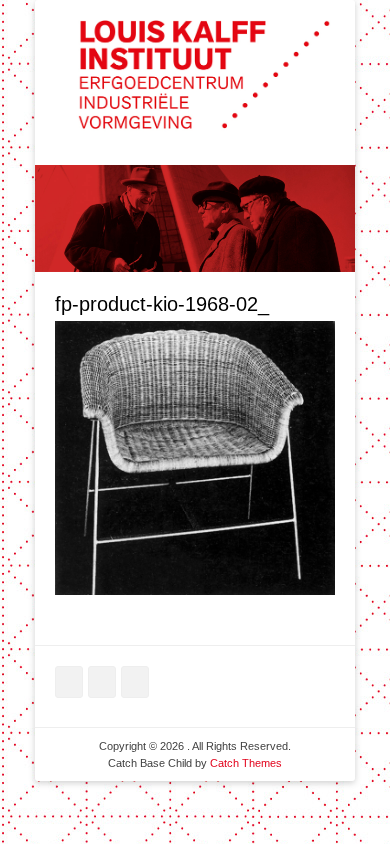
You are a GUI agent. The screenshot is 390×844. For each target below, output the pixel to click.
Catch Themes (246, 763)
